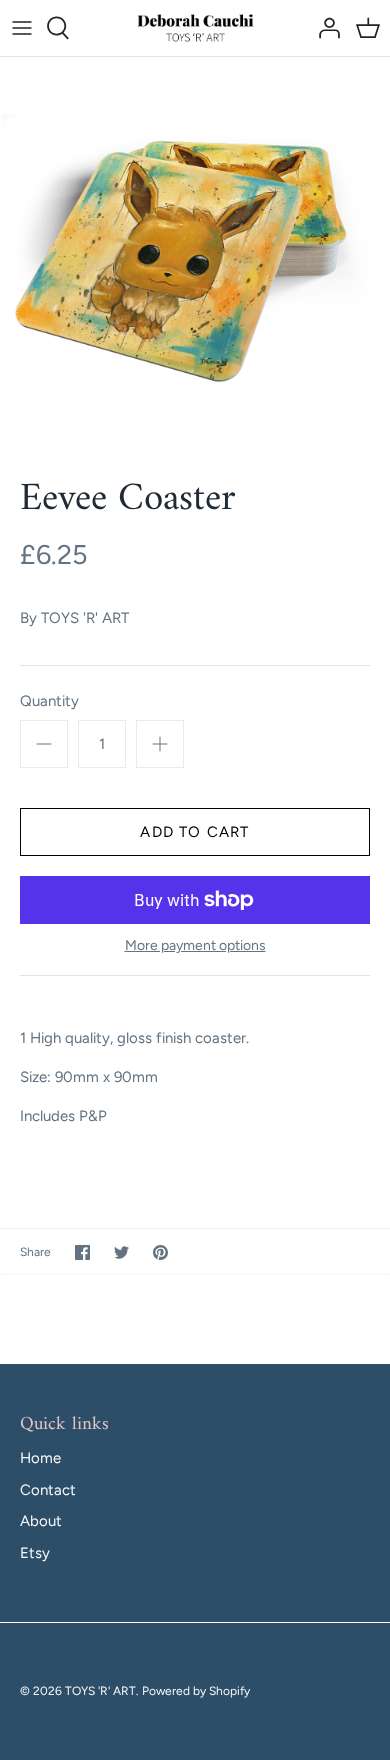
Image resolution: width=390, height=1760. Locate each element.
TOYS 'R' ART (85, 618)
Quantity (49, 701)
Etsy (35, 1553)
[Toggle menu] (22, 28)
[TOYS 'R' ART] (195, 28)
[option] (195, 252)
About (41, 1521)
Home (40, 1458)
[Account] (324, 28)
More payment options (195, 946)
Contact (48, 1490)
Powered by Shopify (196, 1691)
